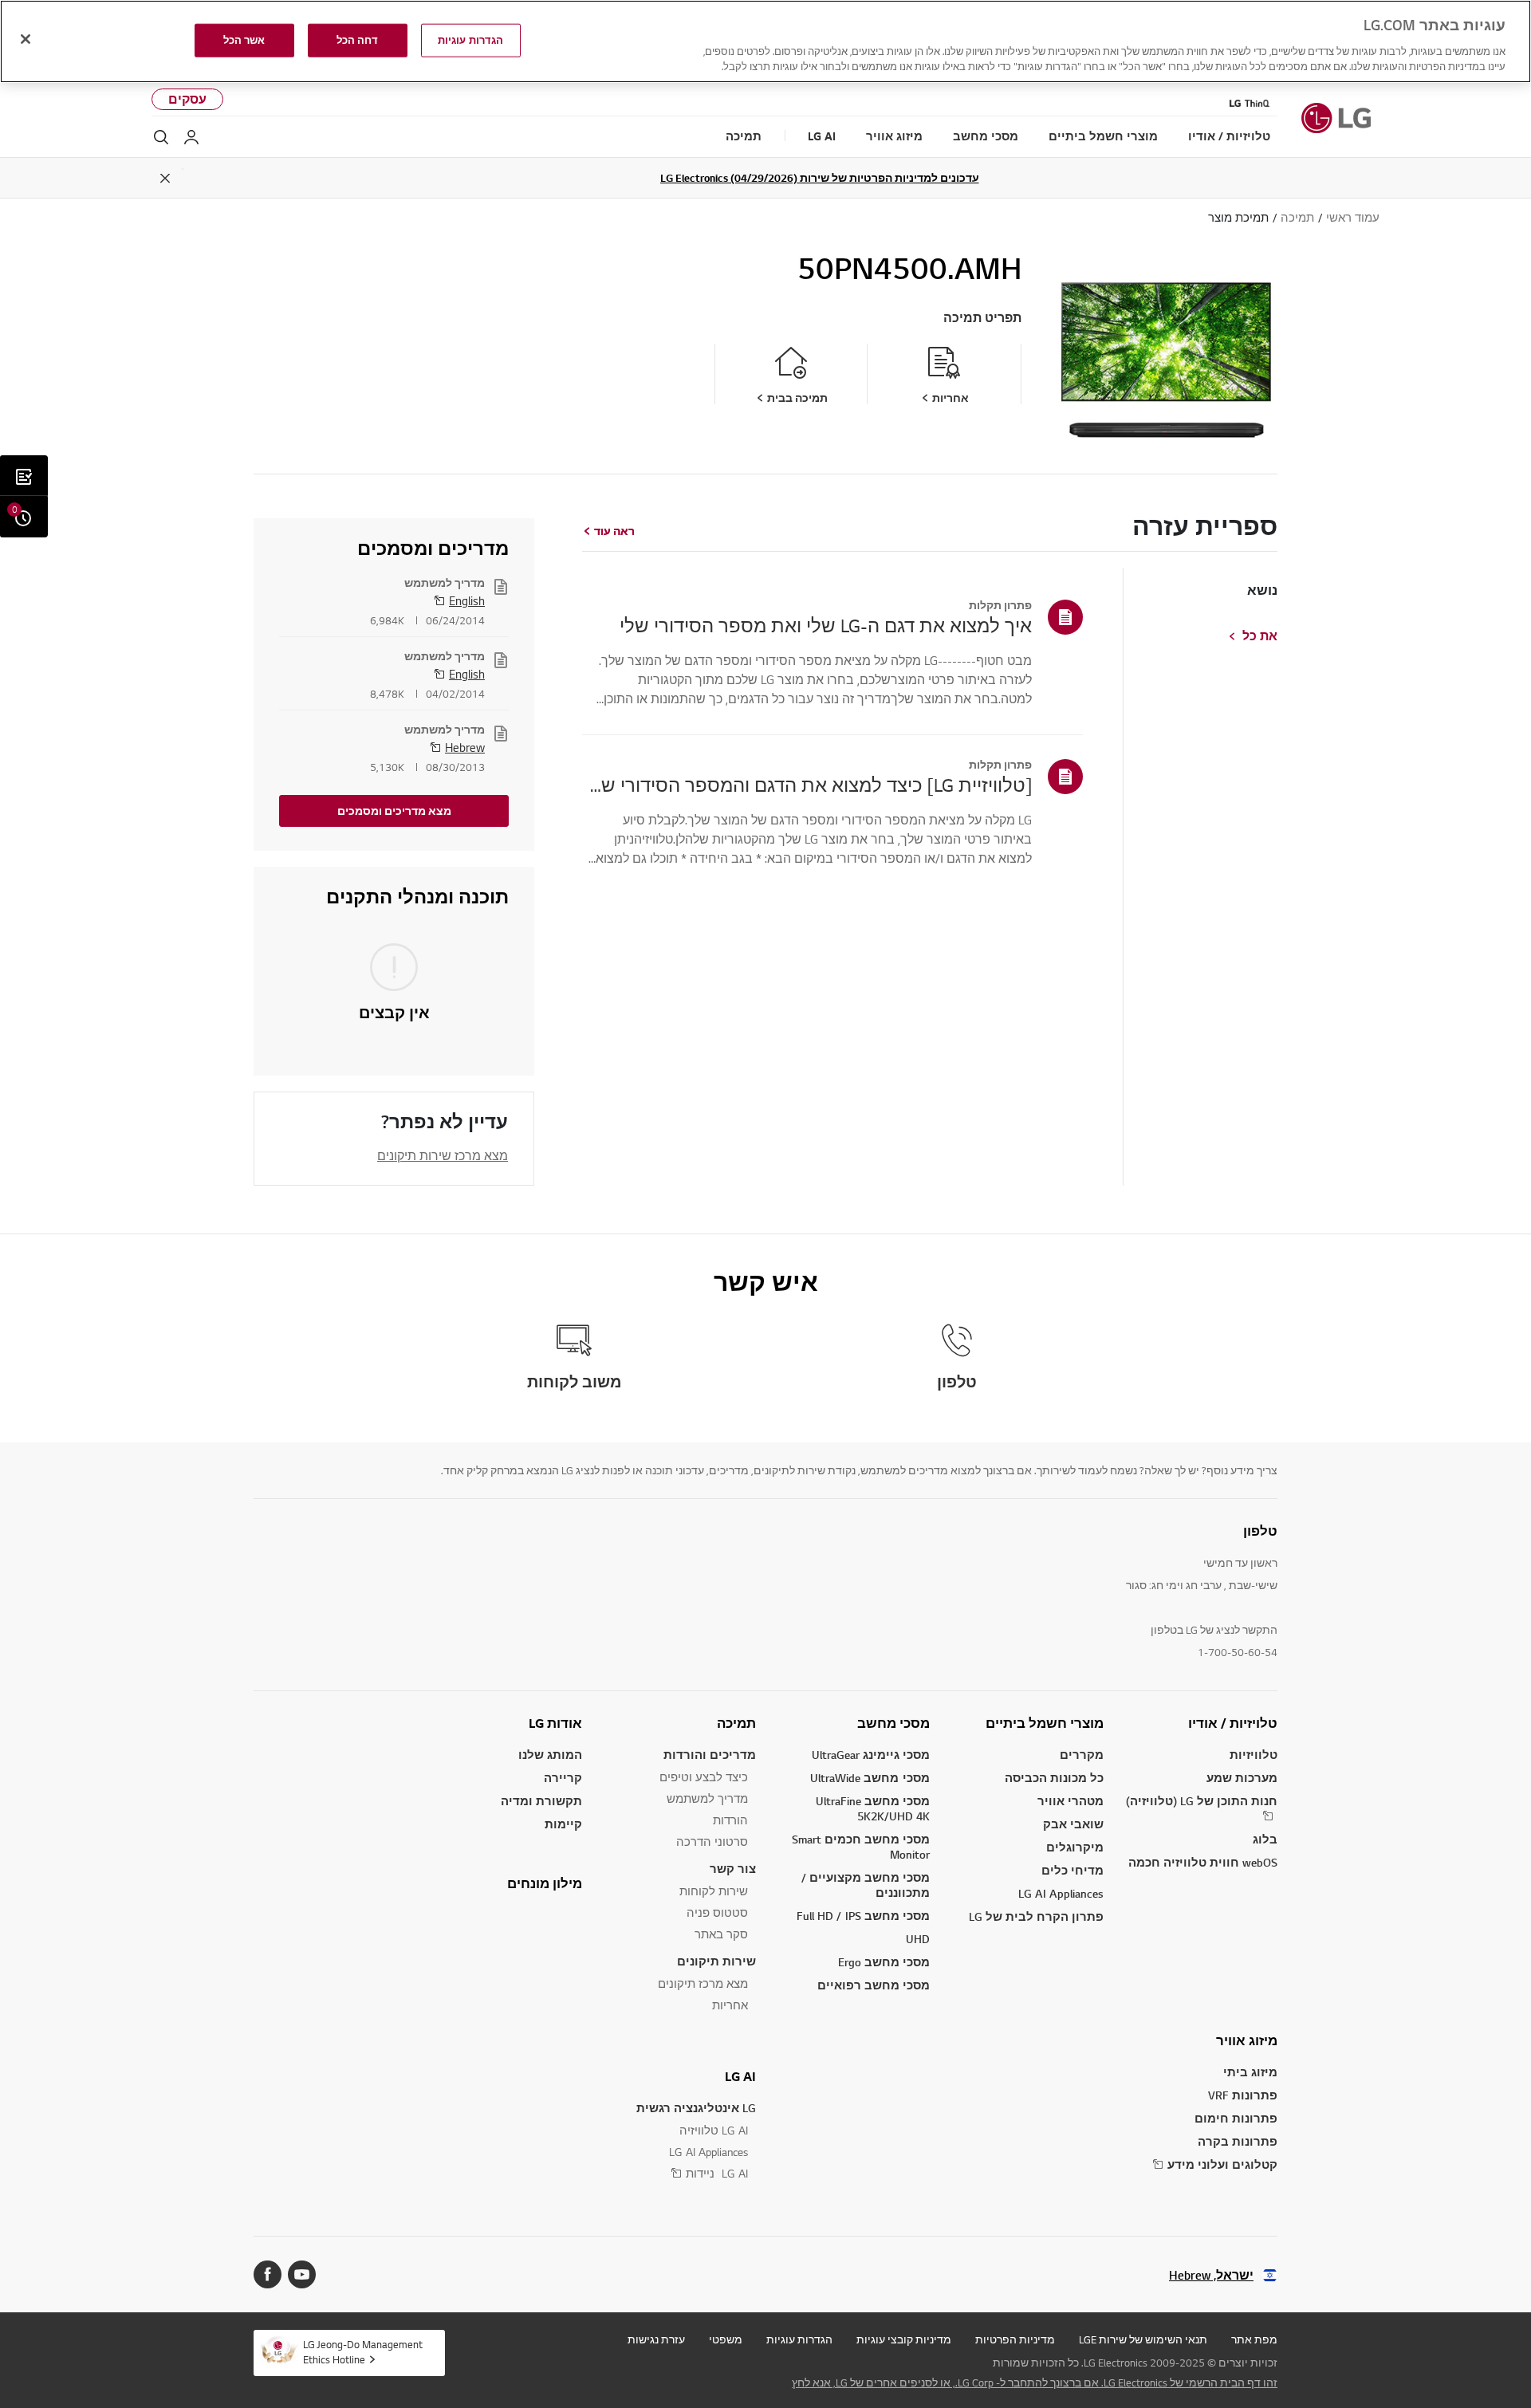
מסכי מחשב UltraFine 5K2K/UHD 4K (873, 1808)
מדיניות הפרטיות (1015, 2339)
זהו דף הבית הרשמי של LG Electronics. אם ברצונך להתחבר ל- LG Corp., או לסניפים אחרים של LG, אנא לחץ (1035, 2382)
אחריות (730, 2005)
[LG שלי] (191, 137)
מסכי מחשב (893, 1723)
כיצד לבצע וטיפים (704, 1777)
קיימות (563, 1824)
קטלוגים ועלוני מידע (1222, 2164)
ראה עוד (614, 531)
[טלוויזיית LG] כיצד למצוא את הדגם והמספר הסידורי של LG (807, 785)
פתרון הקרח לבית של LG (1036, 1916)
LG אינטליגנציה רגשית (696, 2108)
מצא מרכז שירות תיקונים (443, 1155)
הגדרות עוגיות (799, 2339)
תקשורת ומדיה (541, 1801)
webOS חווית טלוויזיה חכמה (1203, 1862)
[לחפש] (161, 137)
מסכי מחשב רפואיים (874, 1985)
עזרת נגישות (656, 2339)
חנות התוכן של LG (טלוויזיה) (1202, 1801)
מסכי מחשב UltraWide (870, 1778)
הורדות (730, 1820)
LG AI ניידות (717, 2173)
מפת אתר (1254, 2339)
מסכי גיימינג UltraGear (871, 1755)
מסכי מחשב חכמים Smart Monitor (861, 1847)
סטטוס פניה (717, 1912)
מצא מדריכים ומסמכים (394, 811)
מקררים (1082, 1755)
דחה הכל (358, 40)
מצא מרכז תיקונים (703, 1983)
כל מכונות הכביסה (1054, 1778)
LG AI (740, 2076)
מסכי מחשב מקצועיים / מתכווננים (866, 1885)
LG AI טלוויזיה (714, 2130)
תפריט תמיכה (982, 318)
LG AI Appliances (1061, 1893)
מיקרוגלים (1075, 1847)
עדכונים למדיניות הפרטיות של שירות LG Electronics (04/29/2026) (820, 178)
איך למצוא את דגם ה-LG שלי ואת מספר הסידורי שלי (826, 625)
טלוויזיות (1254, 1755)
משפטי (726, 2339)
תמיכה (736, 1723)
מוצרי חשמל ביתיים (1045, 1723)
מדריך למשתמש (707, 1798)
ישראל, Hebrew (1211, 2275)
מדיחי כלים (1072, 1870)
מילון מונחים (545, 1883)
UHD (918, 1939)
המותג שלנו (550, 1755)
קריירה (563, 1778)
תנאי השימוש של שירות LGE (1143, 2339)
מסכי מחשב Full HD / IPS (863, 1916)
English (467, 600)
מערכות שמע (1242, 1778)
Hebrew (465, 747)
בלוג (1265, 1839)
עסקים (187, 99)
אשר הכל (244, 40)
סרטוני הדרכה (712, 1841)
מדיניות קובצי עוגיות (904, 2339)
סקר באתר (721, 1934)
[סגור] (26, 39)
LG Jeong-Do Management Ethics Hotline (363, 2352)
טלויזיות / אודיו (1233, 1723)
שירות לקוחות (714, 1891)
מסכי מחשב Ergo (884, 1962)
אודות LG (555, 1723)
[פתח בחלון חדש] (302, 2274)
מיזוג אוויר (1247, 2040)
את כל (1260, 636)
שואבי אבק (1073, 1824)
